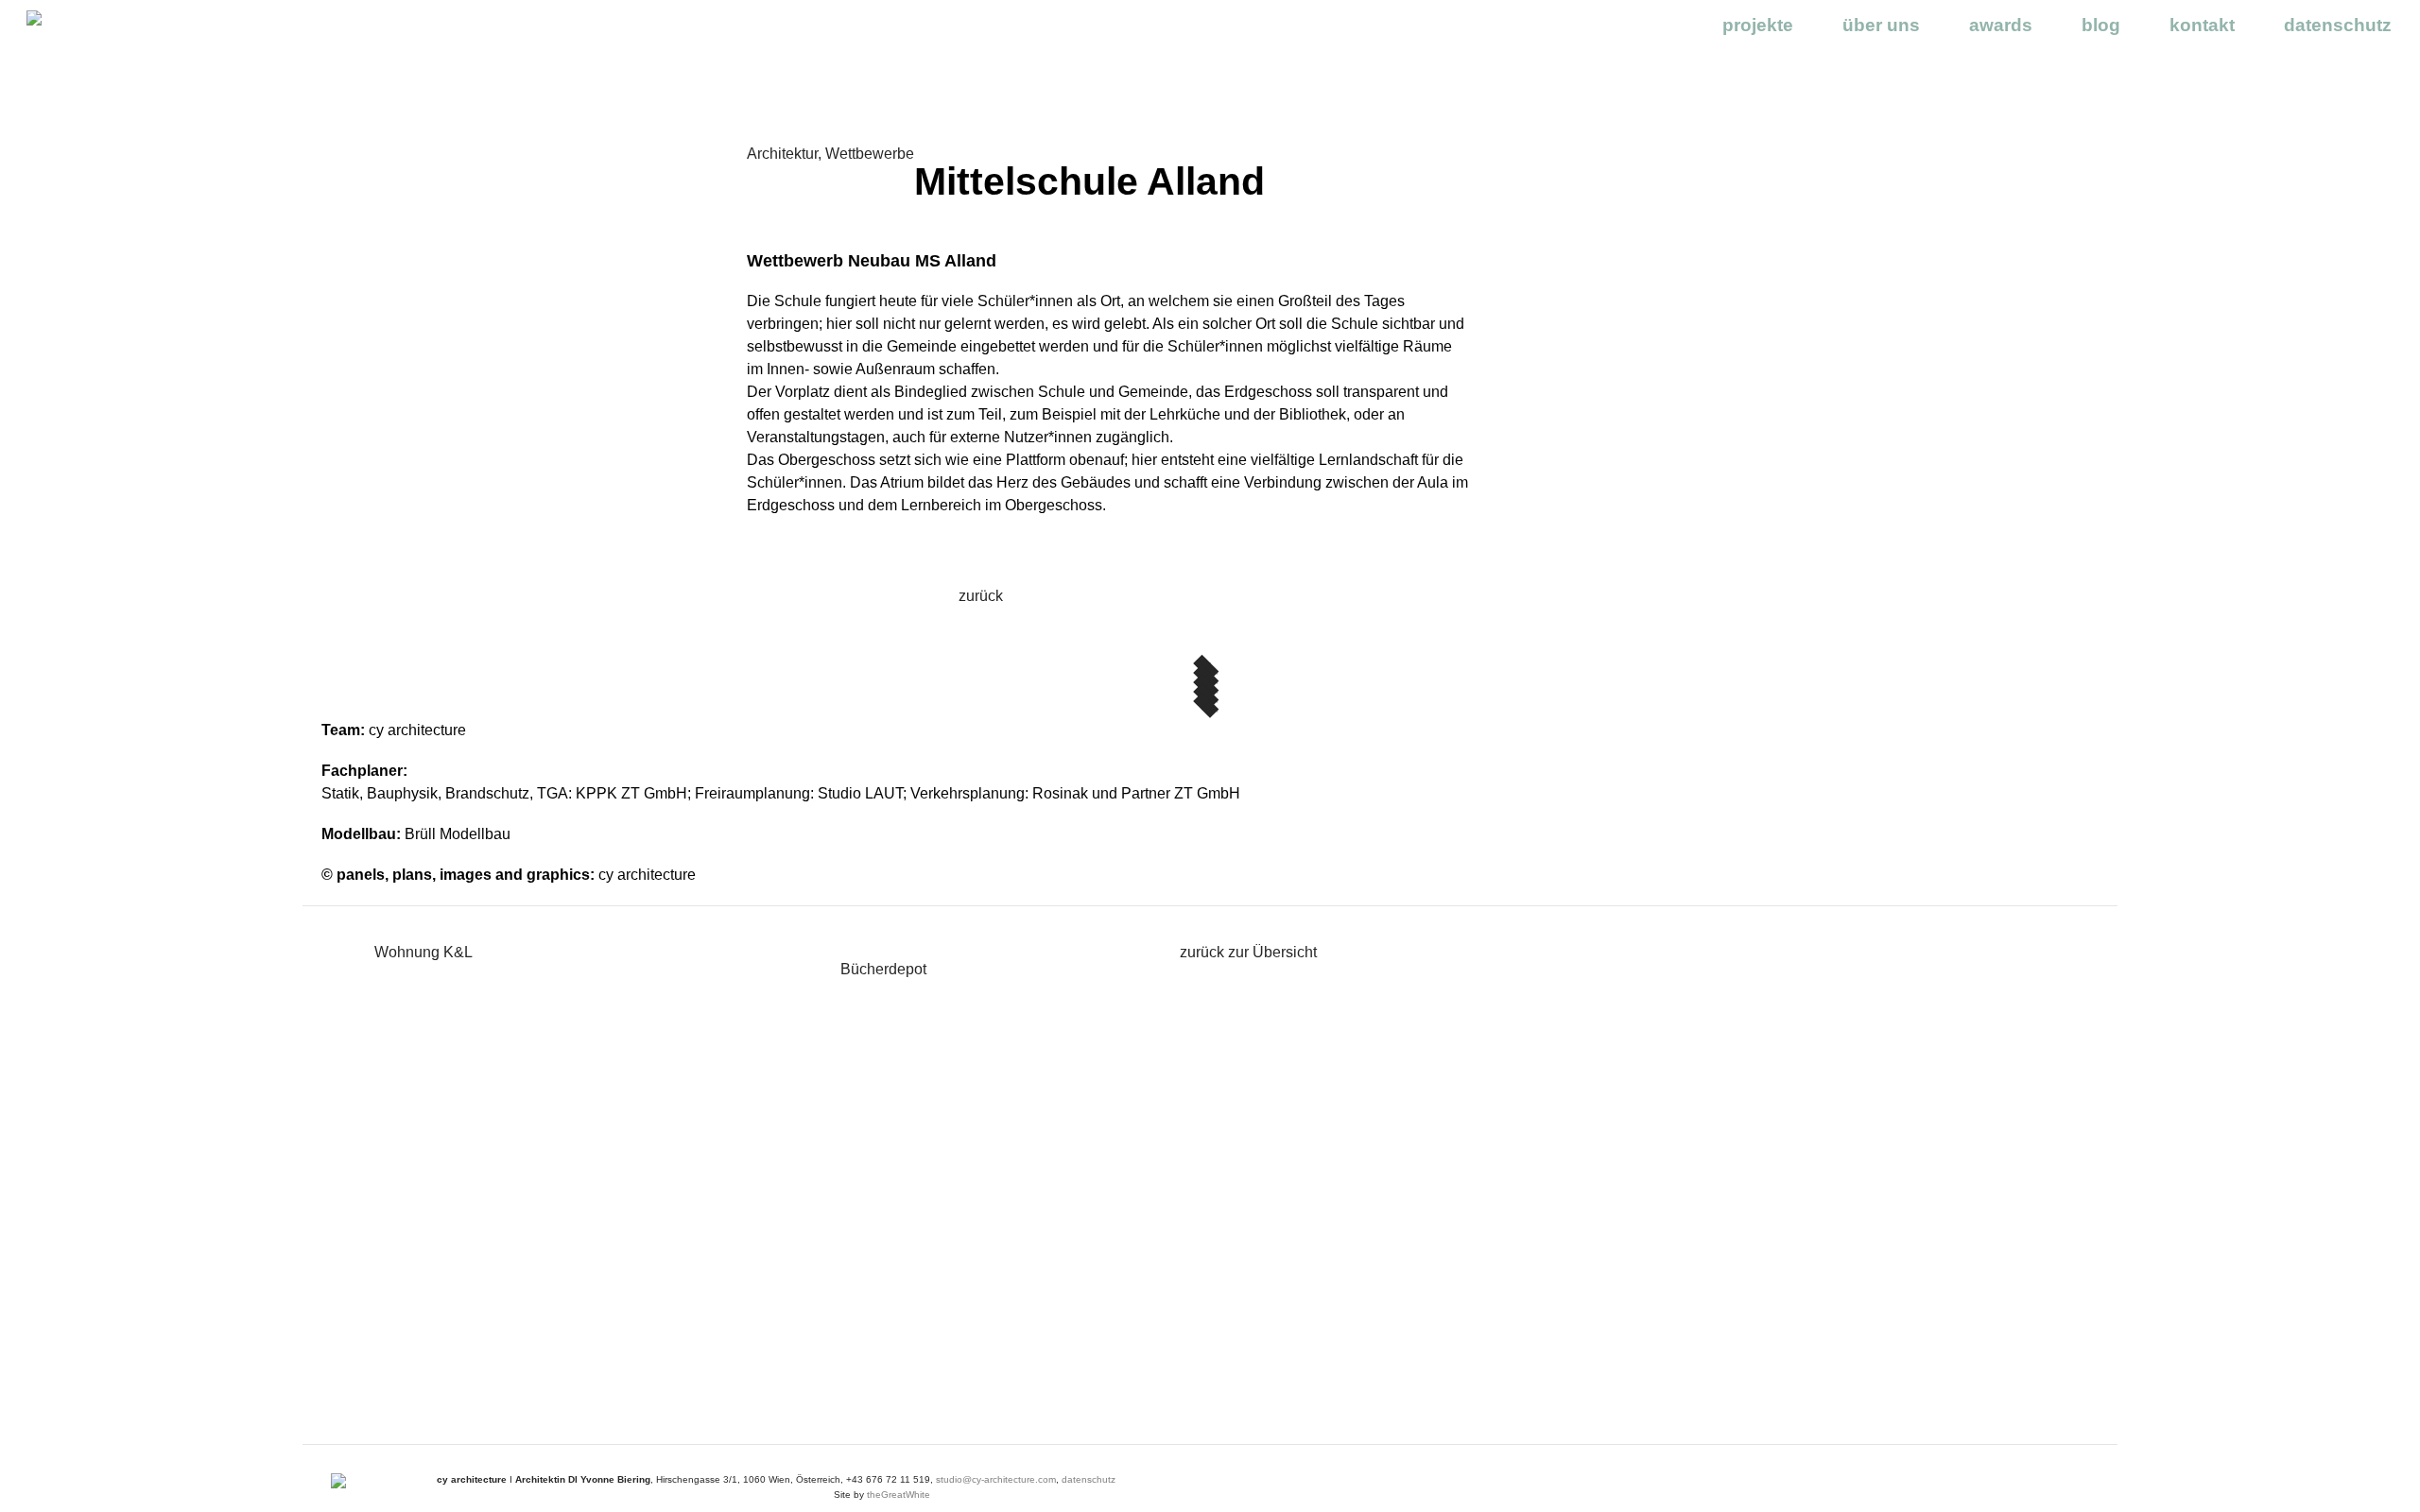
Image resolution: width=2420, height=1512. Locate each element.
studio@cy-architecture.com (996, 1479)
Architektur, (786, 154)
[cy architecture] (107, 19)
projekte (1758, 25)
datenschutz (2338, 25)
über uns (1881, 25)
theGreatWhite (899, 1495)
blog (2101, 25)
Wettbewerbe (870, 154)
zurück (981, 596)
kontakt (2202, 25)
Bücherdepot (883, 969)
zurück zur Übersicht (1248, 952)
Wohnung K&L (423, 952)
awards (2001, 25)
